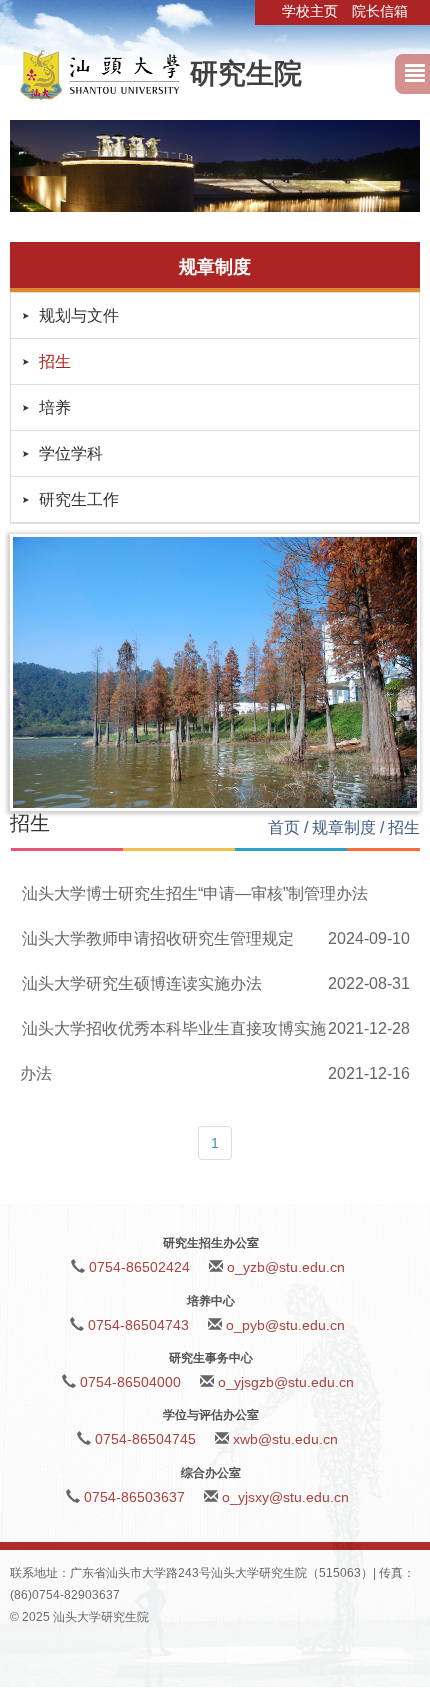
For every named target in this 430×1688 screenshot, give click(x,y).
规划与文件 (79, 315)
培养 (55, 407)
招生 (55, 361)
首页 (284, 827)
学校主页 (310, 11)
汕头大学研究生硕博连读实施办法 (142, 983)
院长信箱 (380, 11)
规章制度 (344, 827)
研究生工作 (79, 499)
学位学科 (71, 453)
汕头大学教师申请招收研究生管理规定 (158, 938)
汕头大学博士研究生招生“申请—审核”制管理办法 (195, 893)
